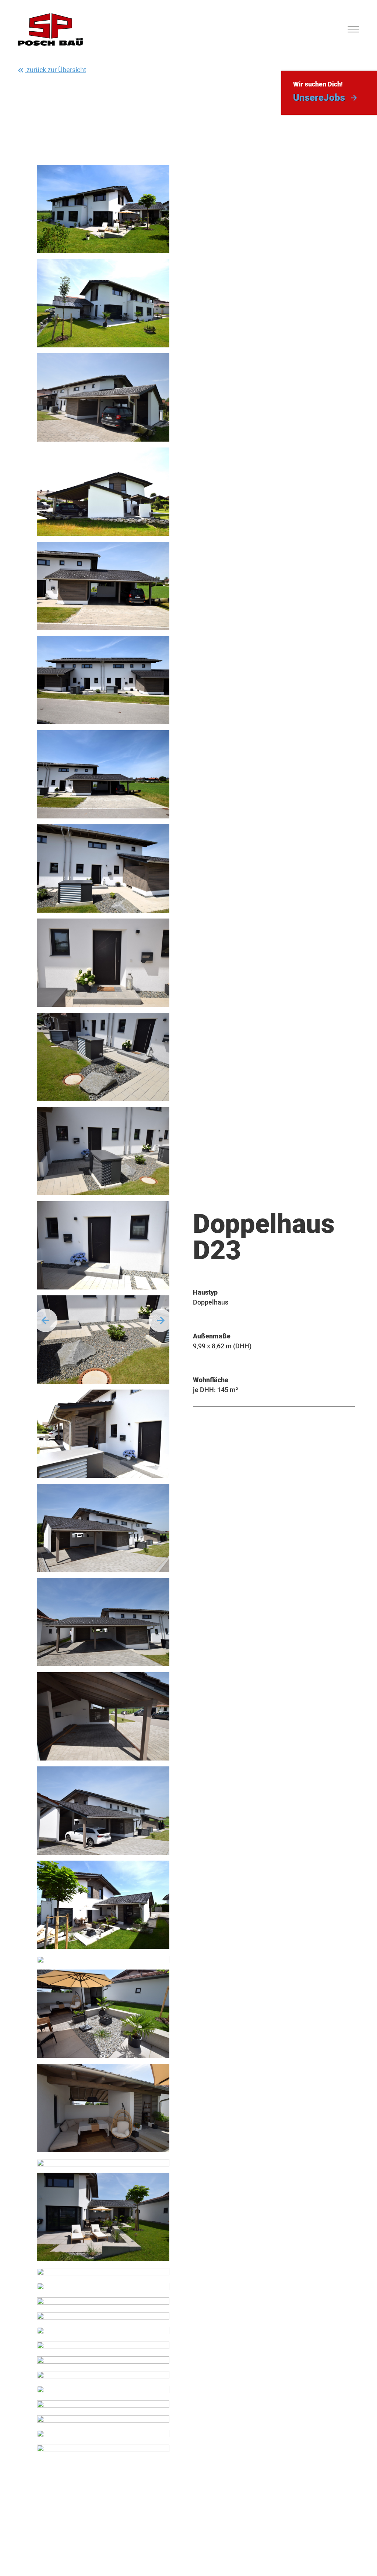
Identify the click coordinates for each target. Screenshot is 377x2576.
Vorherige (46, 1320)
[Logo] (50, 29)
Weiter (161, 1320)
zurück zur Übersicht (56, 70)
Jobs (319, 98)
